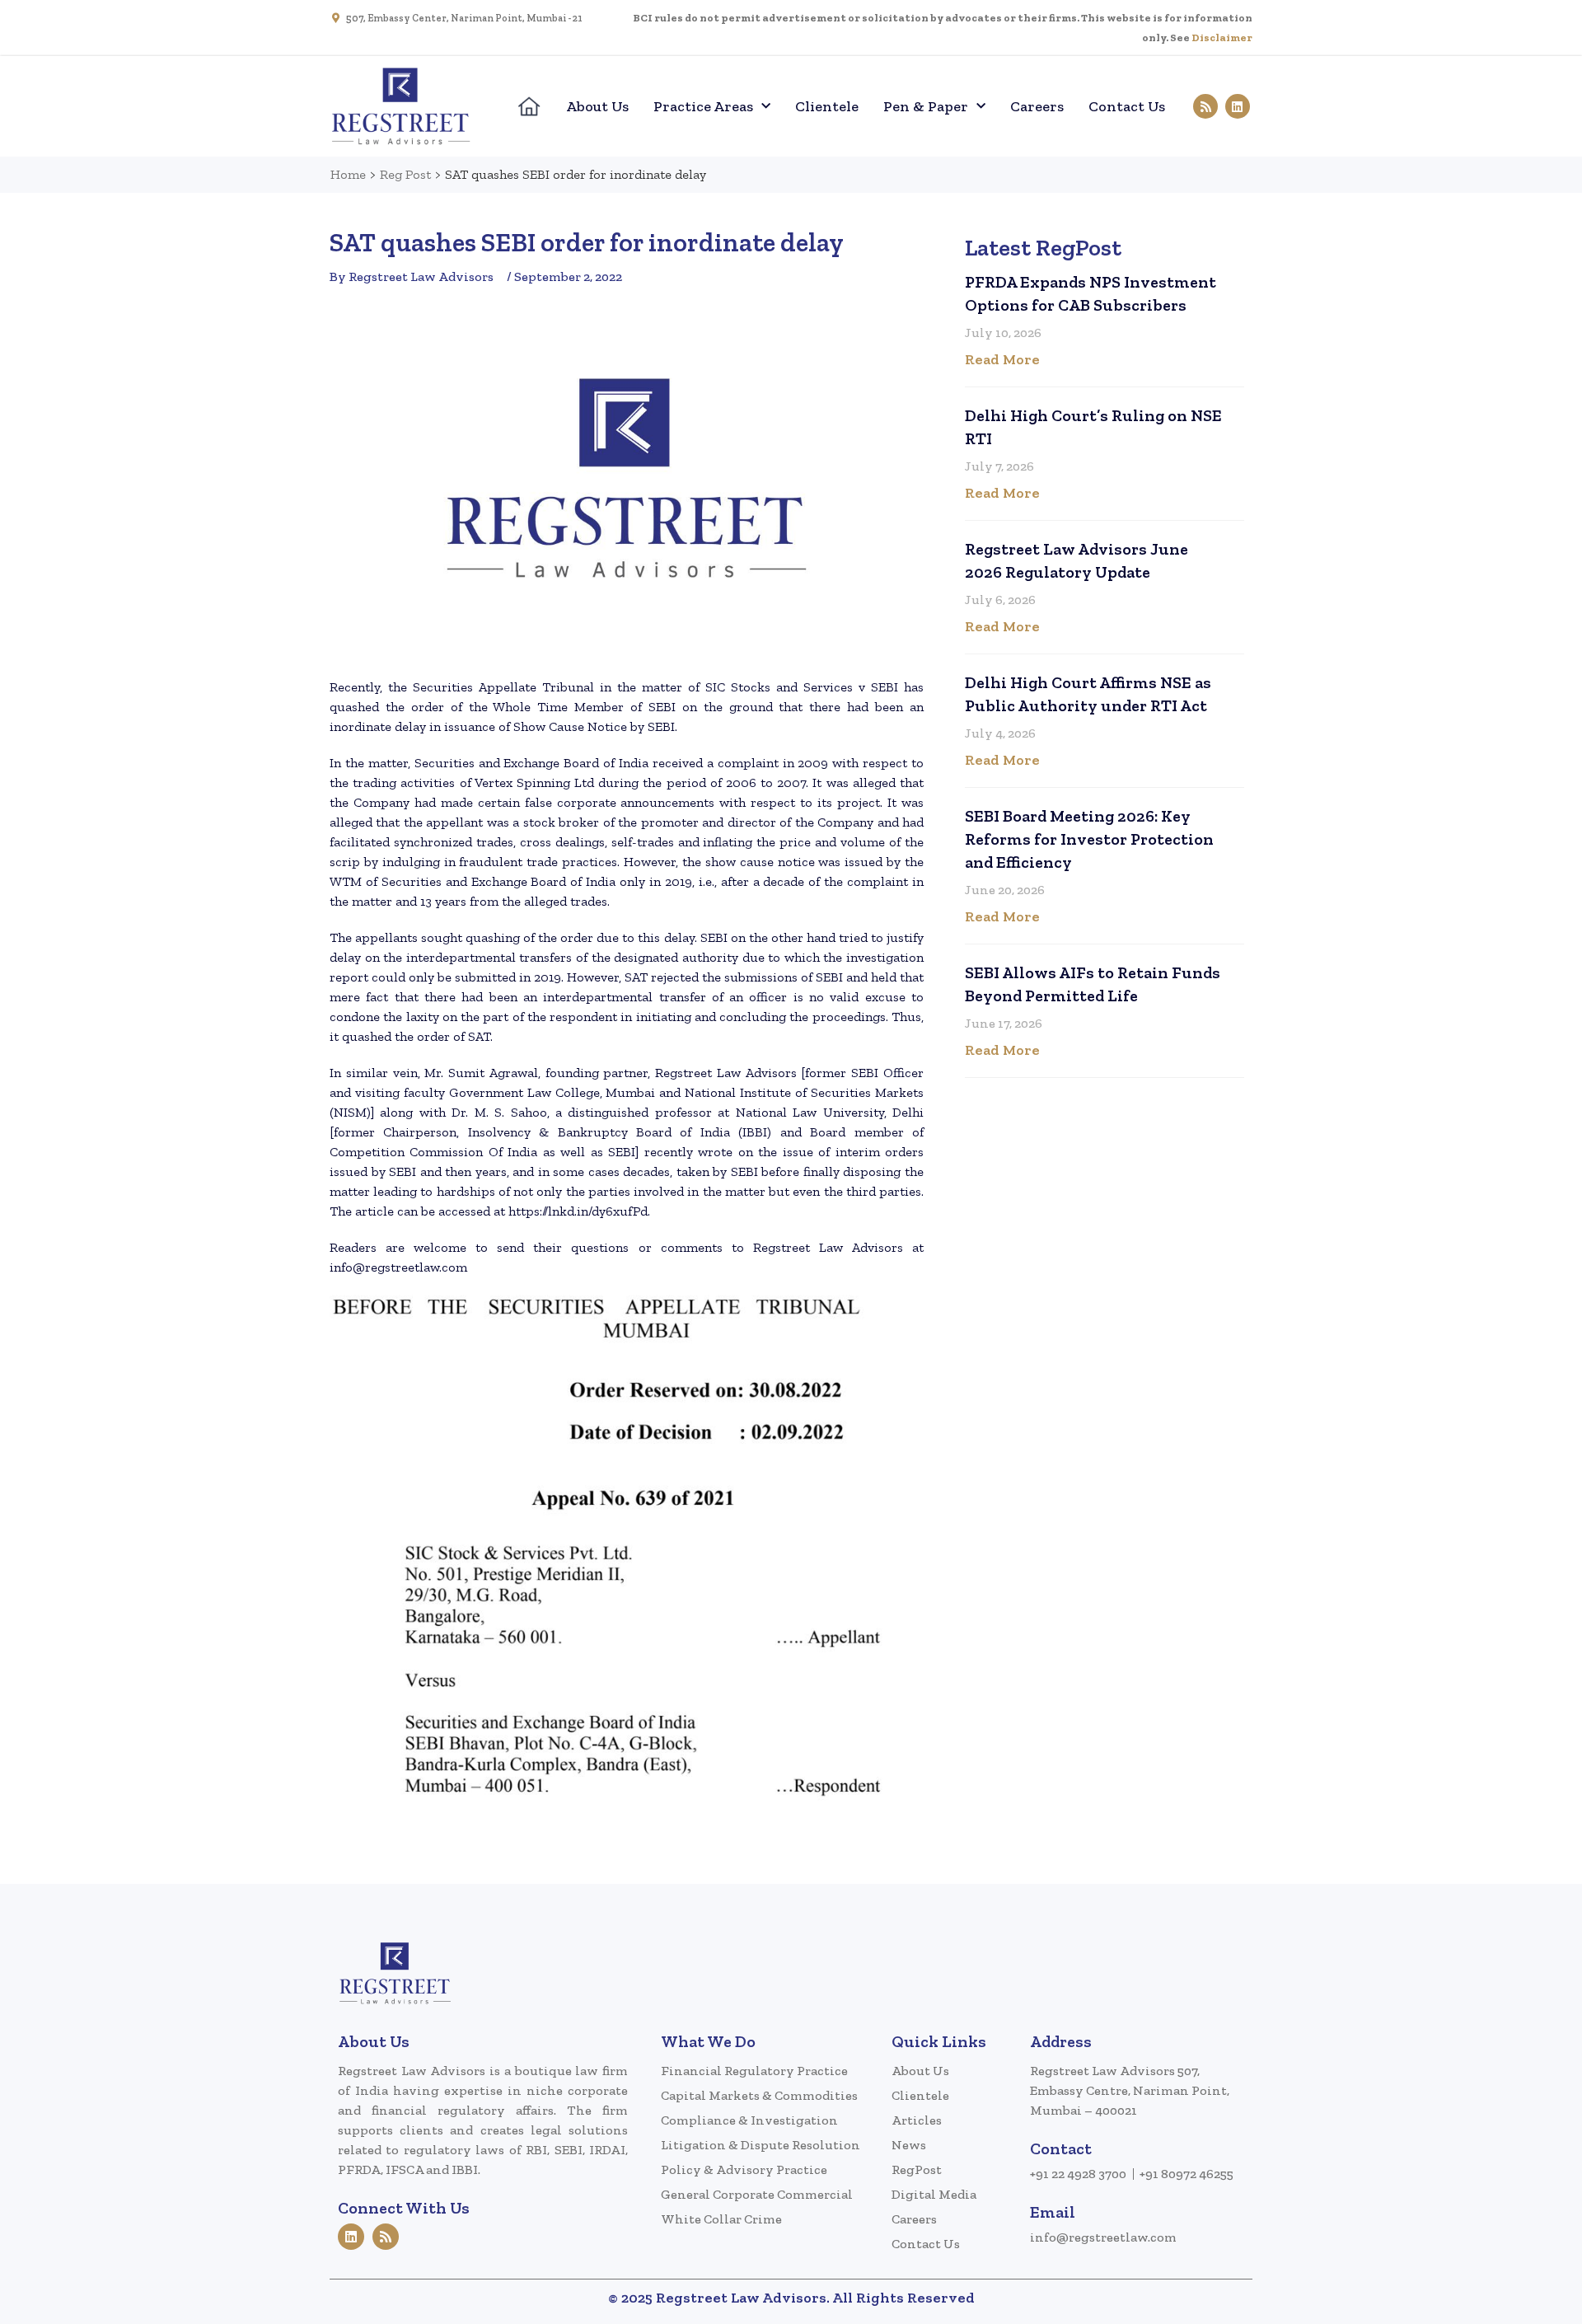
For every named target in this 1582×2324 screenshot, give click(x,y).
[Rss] (1205, 106)
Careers (1037, 106)
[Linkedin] (1238, 106)
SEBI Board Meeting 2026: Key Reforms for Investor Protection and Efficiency (1089, 839)
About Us (597, 106)
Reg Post (405, 174)
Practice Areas (703, 106)
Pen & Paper (926, 106)
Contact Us (1127, 106)
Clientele (827, 106)
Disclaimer (1222, 37)
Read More (1002, 359)
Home (348, 174)
